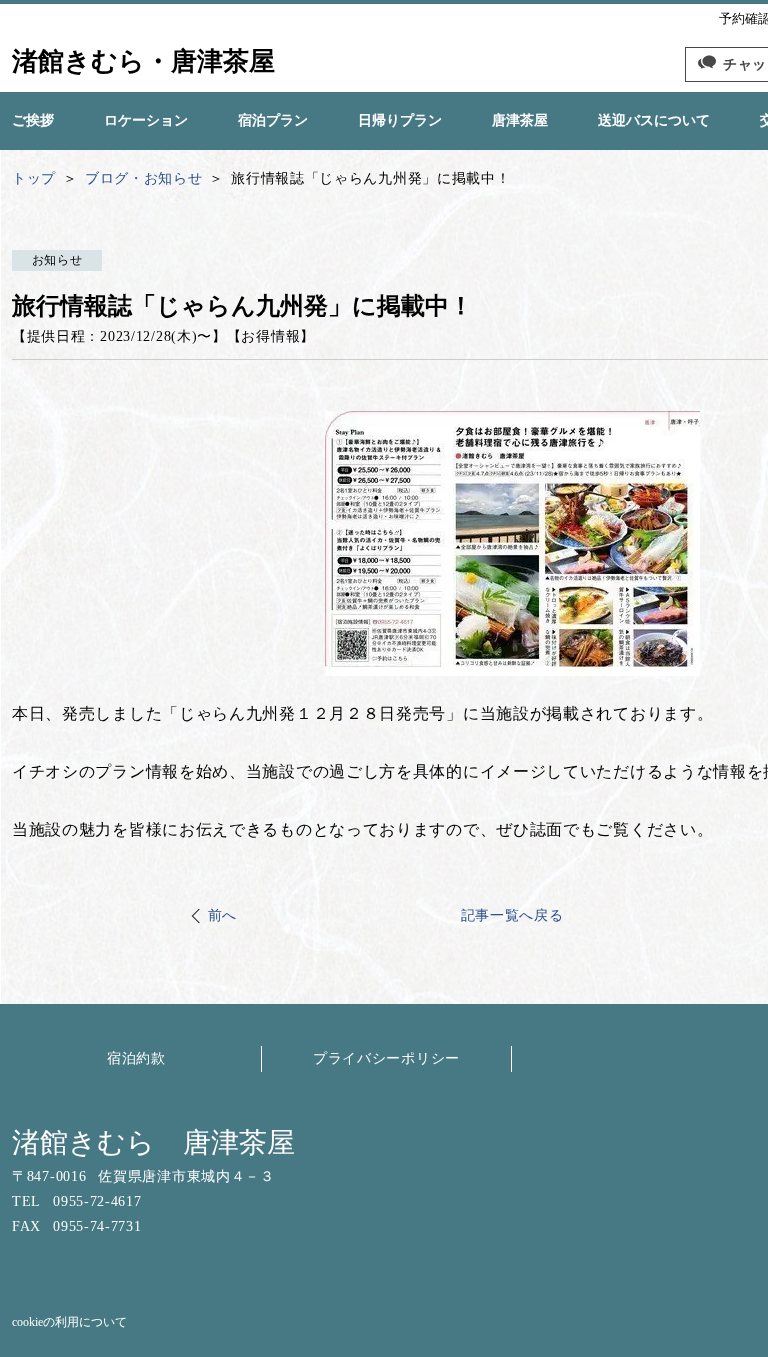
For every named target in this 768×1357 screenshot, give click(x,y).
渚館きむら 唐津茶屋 (153, 1142)
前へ (222, 915)
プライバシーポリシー (386, 1058)
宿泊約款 (136, 1058)
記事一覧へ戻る (512, 915)
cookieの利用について (69, 1322)
